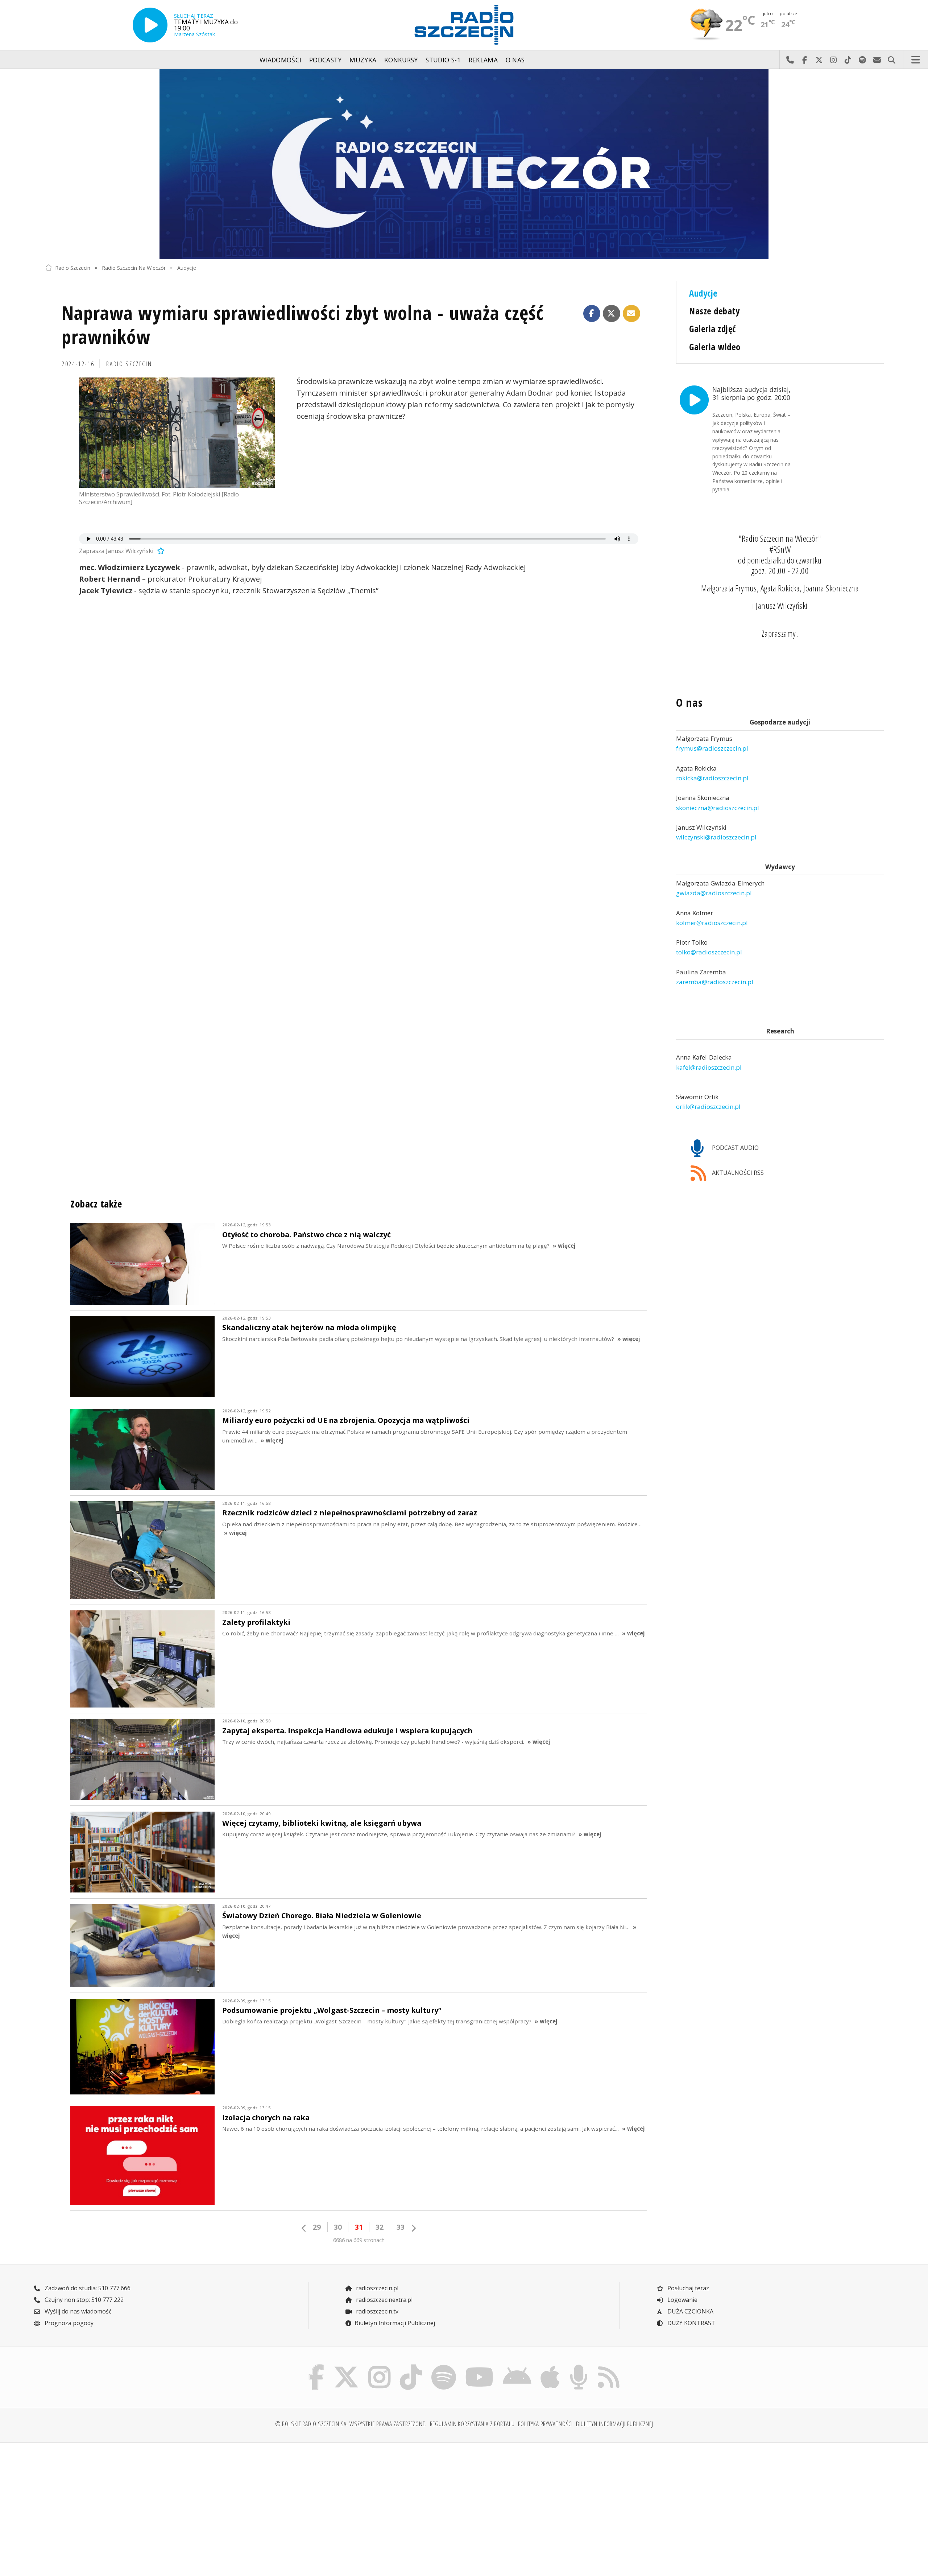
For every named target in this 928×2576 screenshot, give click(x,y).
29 (317, 2227)
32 (380, 2227)
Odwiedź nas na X (819, 60)
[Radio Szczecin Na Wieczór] (464, 164)
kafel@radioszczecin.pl (709, 1067)
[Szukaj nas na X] (346, 2366)
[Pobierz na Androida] (517, 2366)
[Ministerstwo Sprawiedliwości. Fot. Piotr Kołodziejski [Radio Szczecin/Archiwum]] (177, 433)
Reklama (483, 60)
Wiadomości (281, 60)
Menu (916, 60)
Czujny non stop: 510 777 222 (83, 2300)
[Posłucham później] (160, 551)
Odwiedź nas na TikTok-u (848, 60)
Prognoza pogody (68, 2323)
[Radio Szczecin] (464, 25)
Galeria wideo (715, 347)
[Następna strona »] (413, 2228)
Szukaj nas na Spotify (862, 60)
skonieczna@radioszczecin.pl (718, 808)
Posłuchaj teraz (687, 2288)
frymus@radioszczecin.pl (712, 749)
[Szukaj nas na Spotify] (444, 2366)
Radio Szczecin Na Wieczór (134, 267)
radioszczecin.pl (376, 2288)
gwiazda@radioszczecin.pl (714, 893)
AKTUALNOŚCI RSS (737, 1173)
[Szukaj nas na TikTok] (411, 2366)
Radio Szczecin (73, 267)
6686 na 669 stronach (359, 2240)
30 (338, 2227)
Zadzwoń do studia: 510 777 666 (87, 2288)
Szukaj (891, 60)
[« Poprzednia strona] (304, 2228)
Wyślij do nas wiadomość (877, 60)
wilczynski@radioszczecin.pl (716, 837)
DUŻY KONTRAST (691, 2323)
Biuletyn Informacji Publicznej (395, 2323)
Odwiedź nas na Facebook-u (804, 60)
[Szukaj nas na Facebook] (316, 2366)
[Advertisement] (148, 2505)
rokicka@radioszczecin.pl (712, 778)
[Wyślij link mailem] (631, 314)
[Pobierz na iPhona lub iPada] (550, 2366)
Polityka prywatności (546, 2424)
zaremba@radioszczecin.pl (715, 982)
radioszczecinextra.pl (384, 2300)
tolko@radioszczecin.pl (709, 952)
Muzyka (363, 60)
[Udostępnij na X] (612, 314)
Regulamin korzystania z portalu (472, 2424)
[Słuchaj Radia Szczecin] (150, 25)
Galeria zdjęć (712, 329)
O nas (515, 60)
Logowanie (682, 2300)
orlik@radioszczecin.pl (708, 1107)
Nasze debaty (714, 311)
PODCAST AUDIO (735, 1148)
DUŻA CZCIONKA (690, 2311)
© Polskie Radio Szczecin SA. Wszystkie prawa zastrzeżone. (351, 2424)
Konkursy (401, 60)
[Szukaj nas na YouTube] (480, 2366)
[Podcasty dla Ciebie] (579, 2366)
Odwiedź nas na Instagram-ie (833, 60)
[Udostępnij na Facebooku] (592, 314)
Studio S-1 (443, 60)
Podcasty (326, 60)
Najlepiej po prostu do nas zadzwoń (790, 60)
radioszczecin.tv (376, 2311)
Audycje (187, 267)
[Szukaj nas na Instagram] (379, 2366)
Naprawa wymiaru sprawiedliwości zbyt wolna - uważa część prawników (303, 324)
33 (401, 2227)
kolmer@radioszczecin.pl (712, 923)
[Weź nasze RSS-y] (608, 2366)
